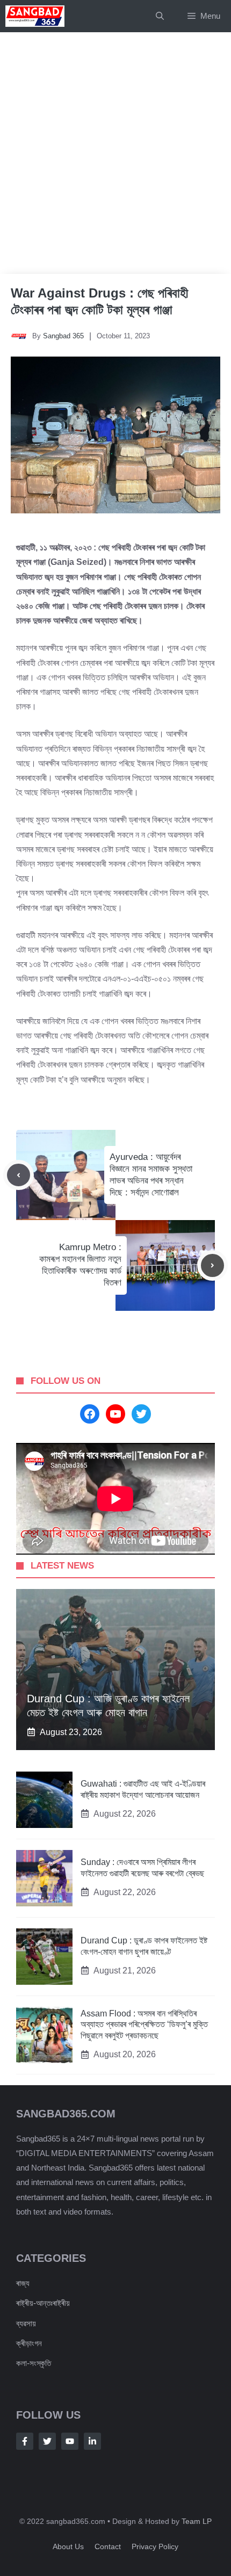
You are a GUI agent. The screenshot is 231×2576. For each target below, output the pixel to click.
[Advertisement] (115, 153)
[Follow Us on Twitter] (47, 2441)
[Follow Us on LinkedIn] (92, 2441)
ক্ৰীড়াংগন (29, 2343)
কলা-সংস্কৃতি (34, 2363)
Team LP (197, 2521)
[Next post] (212, 1265)
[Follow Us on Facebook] (25, 2441)
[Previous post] (19, 1175)
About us (68, 2546)
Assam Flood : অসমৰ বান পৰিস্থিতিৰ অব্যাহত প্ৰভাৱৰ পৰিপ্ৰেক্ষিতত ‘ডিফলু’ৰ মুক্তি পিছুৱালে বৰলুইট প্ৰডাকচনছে (144, 2025)
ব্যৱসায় (26, 2323)
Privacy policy (155, 2546)
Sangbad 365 (63, 336)
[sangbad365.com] (35, 16)
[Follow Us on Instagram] (70, 2441)
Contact (108, 2546)
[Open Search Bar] (160, 16)
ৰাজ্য (23, 2283)
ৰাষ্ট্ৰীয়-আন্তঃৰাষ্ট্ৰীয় (43, 2303)
